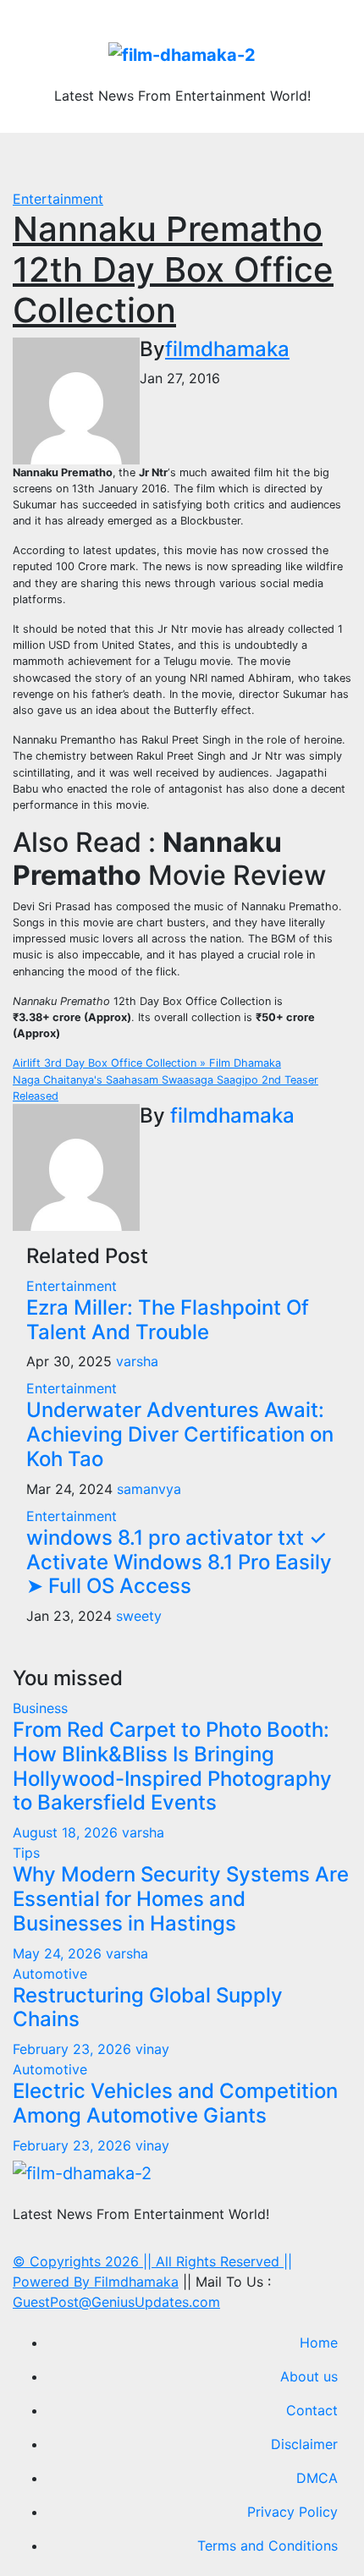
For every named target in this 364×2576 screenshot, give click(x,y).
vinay (152, 2049)
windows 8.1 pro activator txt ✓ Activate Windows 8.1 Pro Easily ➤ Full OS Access (179, 1562)
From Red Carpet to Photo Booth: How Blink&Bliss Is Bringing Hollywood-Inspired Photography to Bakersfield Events (172, 1766)
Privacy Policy (292, 2512)
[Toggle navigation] (191, 161)
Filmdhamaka (136, 2282)
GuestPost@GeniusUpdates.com (116, 2302)
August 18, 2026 (67, 1832)
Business (40, 1708)
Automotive (50, 1974)
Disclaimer (304, 2444)
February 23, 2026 (74, 2049)
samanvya (149, 1489)
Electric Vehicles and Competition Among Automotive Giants (175, 2103)
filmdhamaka (227, 349)
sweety (139, 1616)
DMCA (317, 2478)
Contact (312, 2410)
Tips (26, 1853)
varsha (137, 1361)
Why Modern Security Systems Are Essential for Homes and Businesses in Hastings (181, 1899)
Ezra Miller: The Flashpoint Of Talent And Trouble (168, 1320)
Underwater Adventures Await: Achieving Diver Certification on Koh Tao (180, 1434)
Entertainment (58, 199)
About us (309, 2376)
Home (319, 2343)
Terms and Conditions (267, 2546)
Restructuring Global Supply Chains (148, 2008)
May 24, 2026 (59, 1953)
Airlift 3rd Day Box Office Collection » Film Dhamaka (147, 1063)
